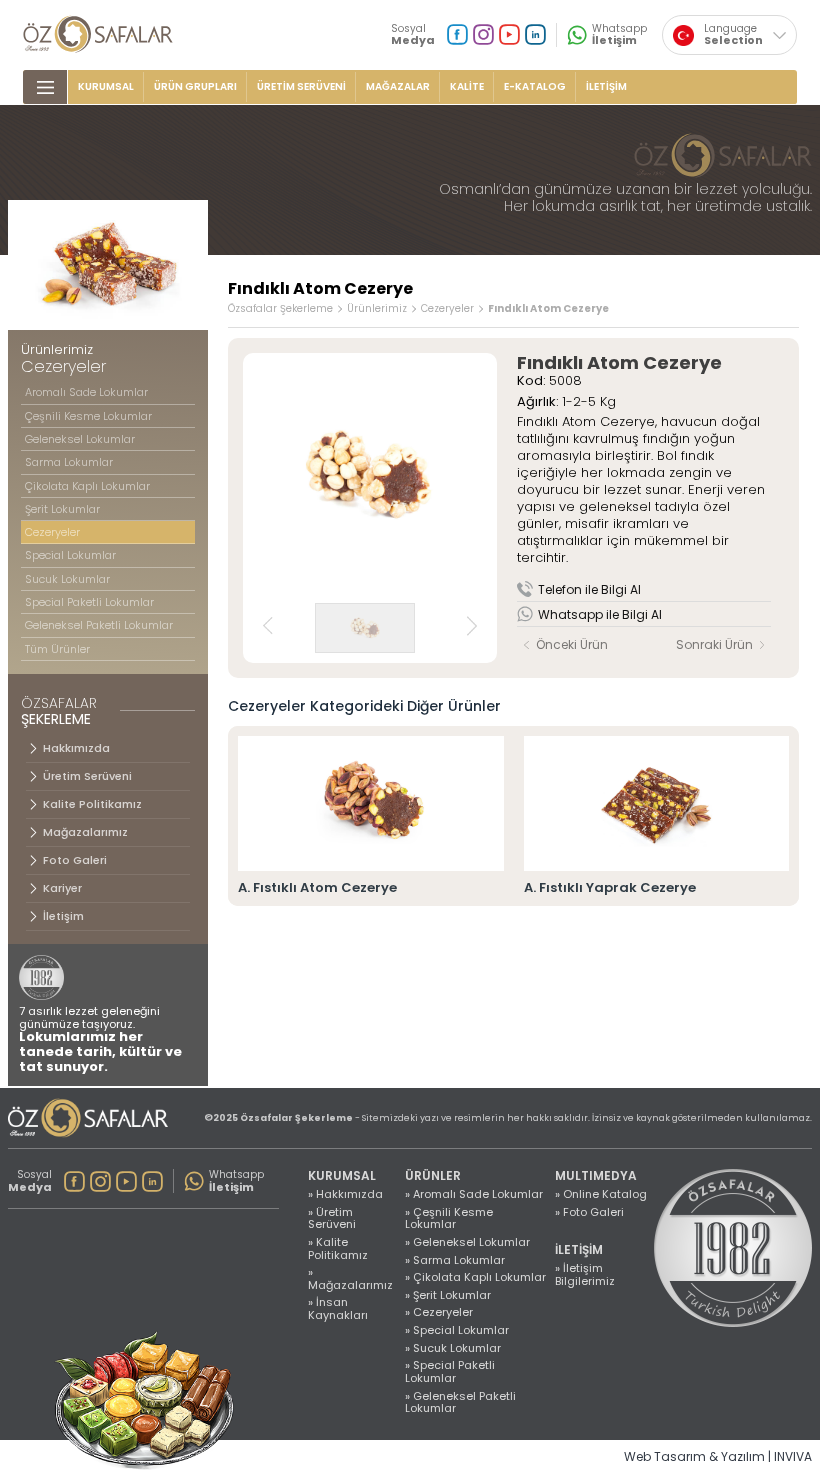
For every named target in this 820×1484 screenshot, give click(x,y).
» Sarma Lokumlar (455, 1260)
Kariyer (62, 888)
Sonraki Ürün (714, 645)
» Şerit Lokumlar (448, 1295)
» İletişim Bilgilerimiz (585, 1274)
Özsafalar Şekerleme (280, 309)
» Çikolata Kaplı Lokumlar (475, 1277)
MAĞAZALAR (398, 87)
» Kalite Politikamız (338, 1248)
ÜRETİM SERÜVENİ (301, 87)
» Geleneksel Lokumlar (467, 1242)
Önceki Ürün (571, 645)
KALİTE (467, 87)
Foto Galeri (75, 860)
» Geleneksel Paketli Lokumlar (460, 1402)
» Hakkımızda (345, 1194)
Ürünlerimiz (377, 309)
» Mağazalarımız (350, 1278)
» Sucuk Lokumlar (453, 1348)
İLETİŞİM (606, 87)
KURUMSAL (106, 87)
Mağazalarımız (85, 832)
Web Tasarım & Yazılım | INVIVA (718, 1457)
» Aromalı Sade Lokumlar (474, 1194)
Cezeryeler (447, 309)
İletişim (63, 916)
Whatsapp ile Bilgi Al (600, 614)
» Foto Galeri (589, 1212)
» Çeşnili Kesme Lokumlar (449, 1218)
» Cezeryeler (439, 1312)
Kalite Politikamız (92, 804)
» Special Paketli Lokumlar (450, 1371)
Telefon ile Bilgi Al (589, 589)
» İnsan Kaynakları (338, 1308)
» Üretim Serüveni (332, 1218)
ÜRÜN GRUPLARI (195, 87)
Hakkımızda (76, 748)
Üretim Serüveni (87, 776)
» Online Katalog (601, 1194)
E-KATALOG (535, 87)
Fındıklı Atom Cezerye (548, 309)
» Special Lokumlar (457, 1330)
